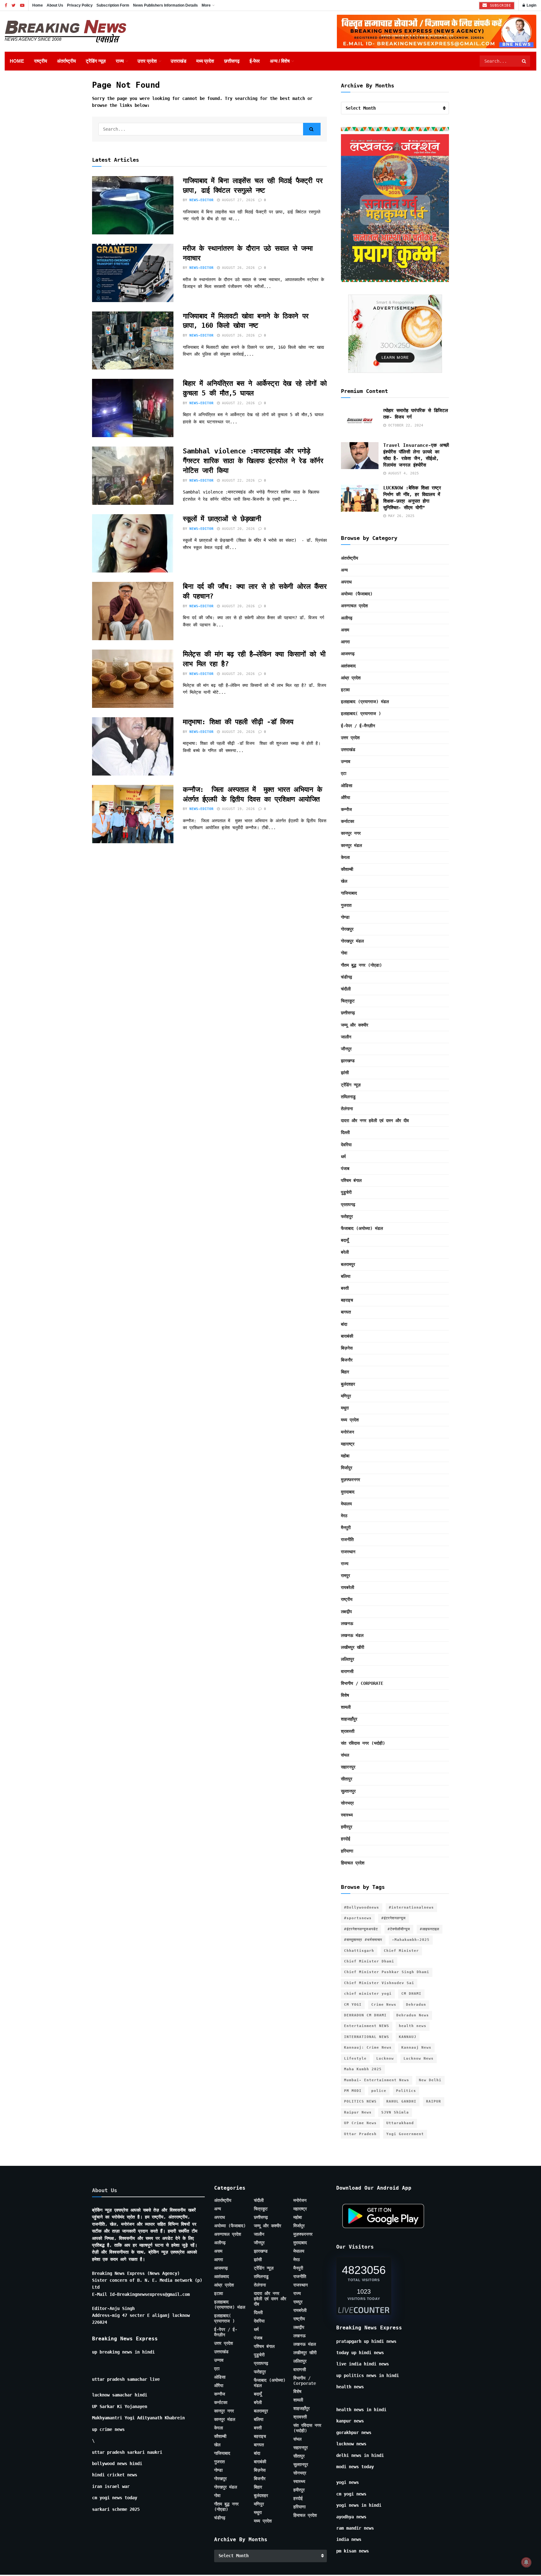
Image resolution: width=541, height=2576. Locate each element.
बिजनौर (347, 1360)
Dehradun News (413, 2015)
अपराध (346, 582)
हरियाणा (347, 1851)
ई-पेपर (255, 61)
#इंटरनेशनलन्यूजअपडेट (361, 1929)
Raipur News (358, 2112)
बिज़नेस (347, 1348)
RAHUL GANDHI (401, 2101)
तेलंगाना (347, 1109)
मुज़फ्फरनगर (350, 1480)
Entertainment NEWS (367, 2026)
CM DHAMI (411, 1994)
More (206, 5)
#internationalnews (411, 1907)
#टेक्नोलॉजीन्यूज (399, 1929)
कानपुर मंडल (351, 845)
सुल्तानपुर (348, 1791)
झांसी (345, 1073)
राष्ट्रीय (41, 61)
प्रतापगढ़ (348, 1204)
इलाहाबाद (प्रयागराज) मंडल (365, 702)
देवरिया (346, 1145)
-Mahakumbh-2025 (411, 1940)
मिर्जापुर (347, 1468)
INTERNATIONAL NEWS (367, 2037)
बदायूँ (345, 1240)
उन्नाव (346, 761)
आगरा (345, 642)
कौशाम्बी (347, 869)
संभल (345, 1755)
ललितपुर (348, 1659)
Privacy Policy (80, 5)
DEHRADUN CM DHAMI (365, 2015)
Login (531, 5)
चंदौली (346, 989)
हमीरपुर (347, 1827)
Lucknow (385, 2059)
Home (38, 5)
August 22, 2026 (237, 403)
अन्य (344, 570)
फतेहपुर (347, 1216)
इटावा (345, 690)
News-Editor (201, 200)
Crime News (384, 2005)
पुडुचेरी (346, 1192)
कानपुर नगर (351, 833)
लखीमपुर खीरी (353, 1647)
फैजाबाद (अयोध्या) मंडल (362, 1228)
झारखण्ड (348, 1061)
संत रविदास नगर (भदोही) (363, 1743)
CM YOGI (353, 2005)
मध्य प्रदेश (205, 61)
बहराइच (347, 1300)
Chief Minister (401, 1951)
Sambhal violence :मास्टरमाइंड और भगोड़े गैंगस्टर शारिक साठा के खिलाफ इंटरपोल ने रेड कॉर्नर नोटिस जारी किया (253, 461)
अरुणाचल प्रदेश (354, 606)
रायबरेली (348, 1587)
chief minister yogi (368, 1994)
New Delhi (430, 2080)
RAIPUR (434, 2101)
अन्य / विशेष (280, 61)
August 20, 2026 (237, 529)
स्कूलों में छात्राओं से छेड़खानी (222, 519)
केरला (345, 857)
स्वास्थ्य (347, 1815)
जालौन (346, 1037)
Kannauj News (416, 2048)
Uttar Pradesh (360, 2134)
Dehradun (416, 2005)
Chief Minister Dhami (369, 1961)
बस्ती (345, 1288)
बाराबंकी (347, 1336)
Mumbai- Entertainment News (377, 2080)
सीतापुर (347, 1779)
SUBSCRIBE (499, 5)
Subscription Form (113, 5)
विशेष (345, 1695)
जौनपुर (346, 1049)
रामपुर (345, 1575)
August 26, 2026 (237, 268)
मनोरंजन (348, 1432)
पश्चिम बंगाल (351, 1180)
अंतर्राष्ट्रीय (66, 61)
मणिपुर (346, 1396)
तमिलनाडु (348, 1097)
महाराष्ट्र (348, 1444)
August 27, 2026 (237, 200)
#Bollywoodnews (362, 1907)
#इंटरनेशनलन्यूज (394, 1918)
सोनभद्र (347, 1803)
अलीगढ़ (347, 618)
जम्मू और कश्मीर (355, 1025)
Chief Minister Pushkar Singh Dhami (387, 1972)
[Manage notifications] (526, 2562)
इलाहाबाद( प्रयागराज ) (361, 713)
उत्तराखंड (178, 61)
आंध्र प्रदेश (351, 678)
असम (345, 630)
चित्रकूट (348, 1001)
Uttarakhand (400, 2123)
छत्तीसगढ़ (232, 61)
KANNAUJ (408, 2037)
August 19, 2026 (237, 809)
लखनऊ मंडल (352, 1635)
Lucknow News (419, 2059)
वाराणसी (347, 1671)
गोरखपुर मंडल (352, 941)
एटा (344, 773)
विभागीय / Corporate (362, 1683)
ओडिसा (347, 786)
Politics (406, 2091)
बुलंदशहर (348, 1384)
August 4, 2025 (402, 473)
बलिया (346, 1276)
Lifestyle (355, 2059)
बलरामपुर (348, 1264)
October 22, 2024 (405, 425)
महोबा (345, 1456)
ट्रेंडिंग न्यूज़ (96, 61)
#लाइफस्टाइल (430, 1929)
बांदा (344, 1324)
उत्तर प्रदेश (147, 61)
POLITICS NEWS (360, 2101)
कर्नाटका (348, 821)
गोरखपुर (347, 929)
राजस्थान (348, 1552)
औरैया (345, 797)
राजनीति (347, 1539)
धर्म (343, 1157)
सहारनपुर (348, 1767)
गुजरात (346, 905)
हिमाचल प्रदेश (353, 1863)
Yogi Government (405, 2134)
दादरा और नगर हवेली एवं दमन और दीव (375, 1121)
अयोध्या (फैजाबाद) (357, 594)
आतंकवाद (348, 666)
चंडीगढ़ (347, 977)
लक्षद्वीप (346, 1612)
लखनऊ (347, 1623)
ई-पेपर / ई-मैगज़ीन (358, 726)
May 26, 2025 (400, 516)
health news (413, 2026)
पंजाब (345, 1168)
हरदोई (346, 1839)
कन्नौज (346, 809)
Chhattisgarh (359, 1951)
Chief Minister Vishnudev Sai (379, 1983)
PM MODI (353, 2091)
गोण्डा (345, 917)
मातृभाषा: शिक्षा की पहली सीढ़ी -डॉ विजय (240, 722)
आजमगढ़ (348, 654)
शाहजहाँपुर (349, 1719)
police (379, 2091)
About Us (55, 5)
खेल (344, 881)
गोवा (344, 953)
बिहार (345, 1372)
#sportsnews (358, 1918)
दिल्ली (345, 1132)
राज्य (120, 61)
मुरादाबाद (348, 1492)
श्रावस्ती (348, 1731)
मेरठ (344, 1516)
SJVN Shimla (395, 2112)
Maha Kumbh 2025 (363, 2069)
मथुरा (345, 1408)
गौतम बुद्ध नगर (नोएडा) (361, 965)
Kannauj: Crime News (368, 2048)
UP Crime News (360, 2123)
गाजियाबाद (349, 893)
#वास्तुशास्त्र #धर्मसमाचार (363, 1940)
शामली (346, 1707)
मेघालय (346, 1504)
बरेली (345, 1252)
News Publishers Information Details (165, 5)
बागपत (346, 1312)
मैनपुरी (346, 1528)
